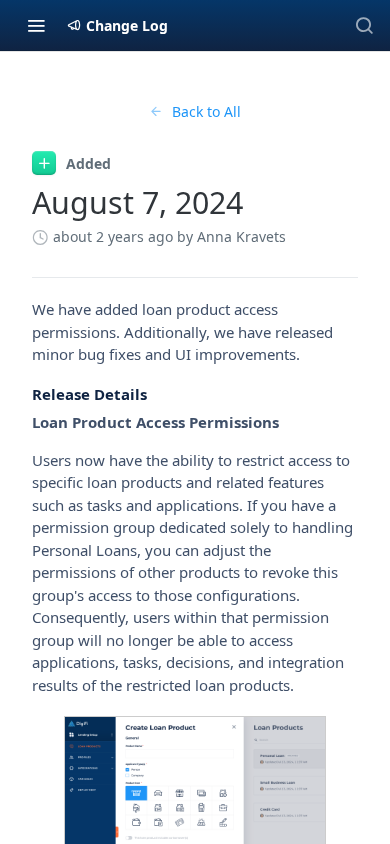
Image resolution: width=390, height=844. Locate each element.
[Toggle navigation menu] (36, 25)
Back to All (206, 111)
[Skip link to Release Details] (18, 394)
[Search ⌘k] (364, 25)
